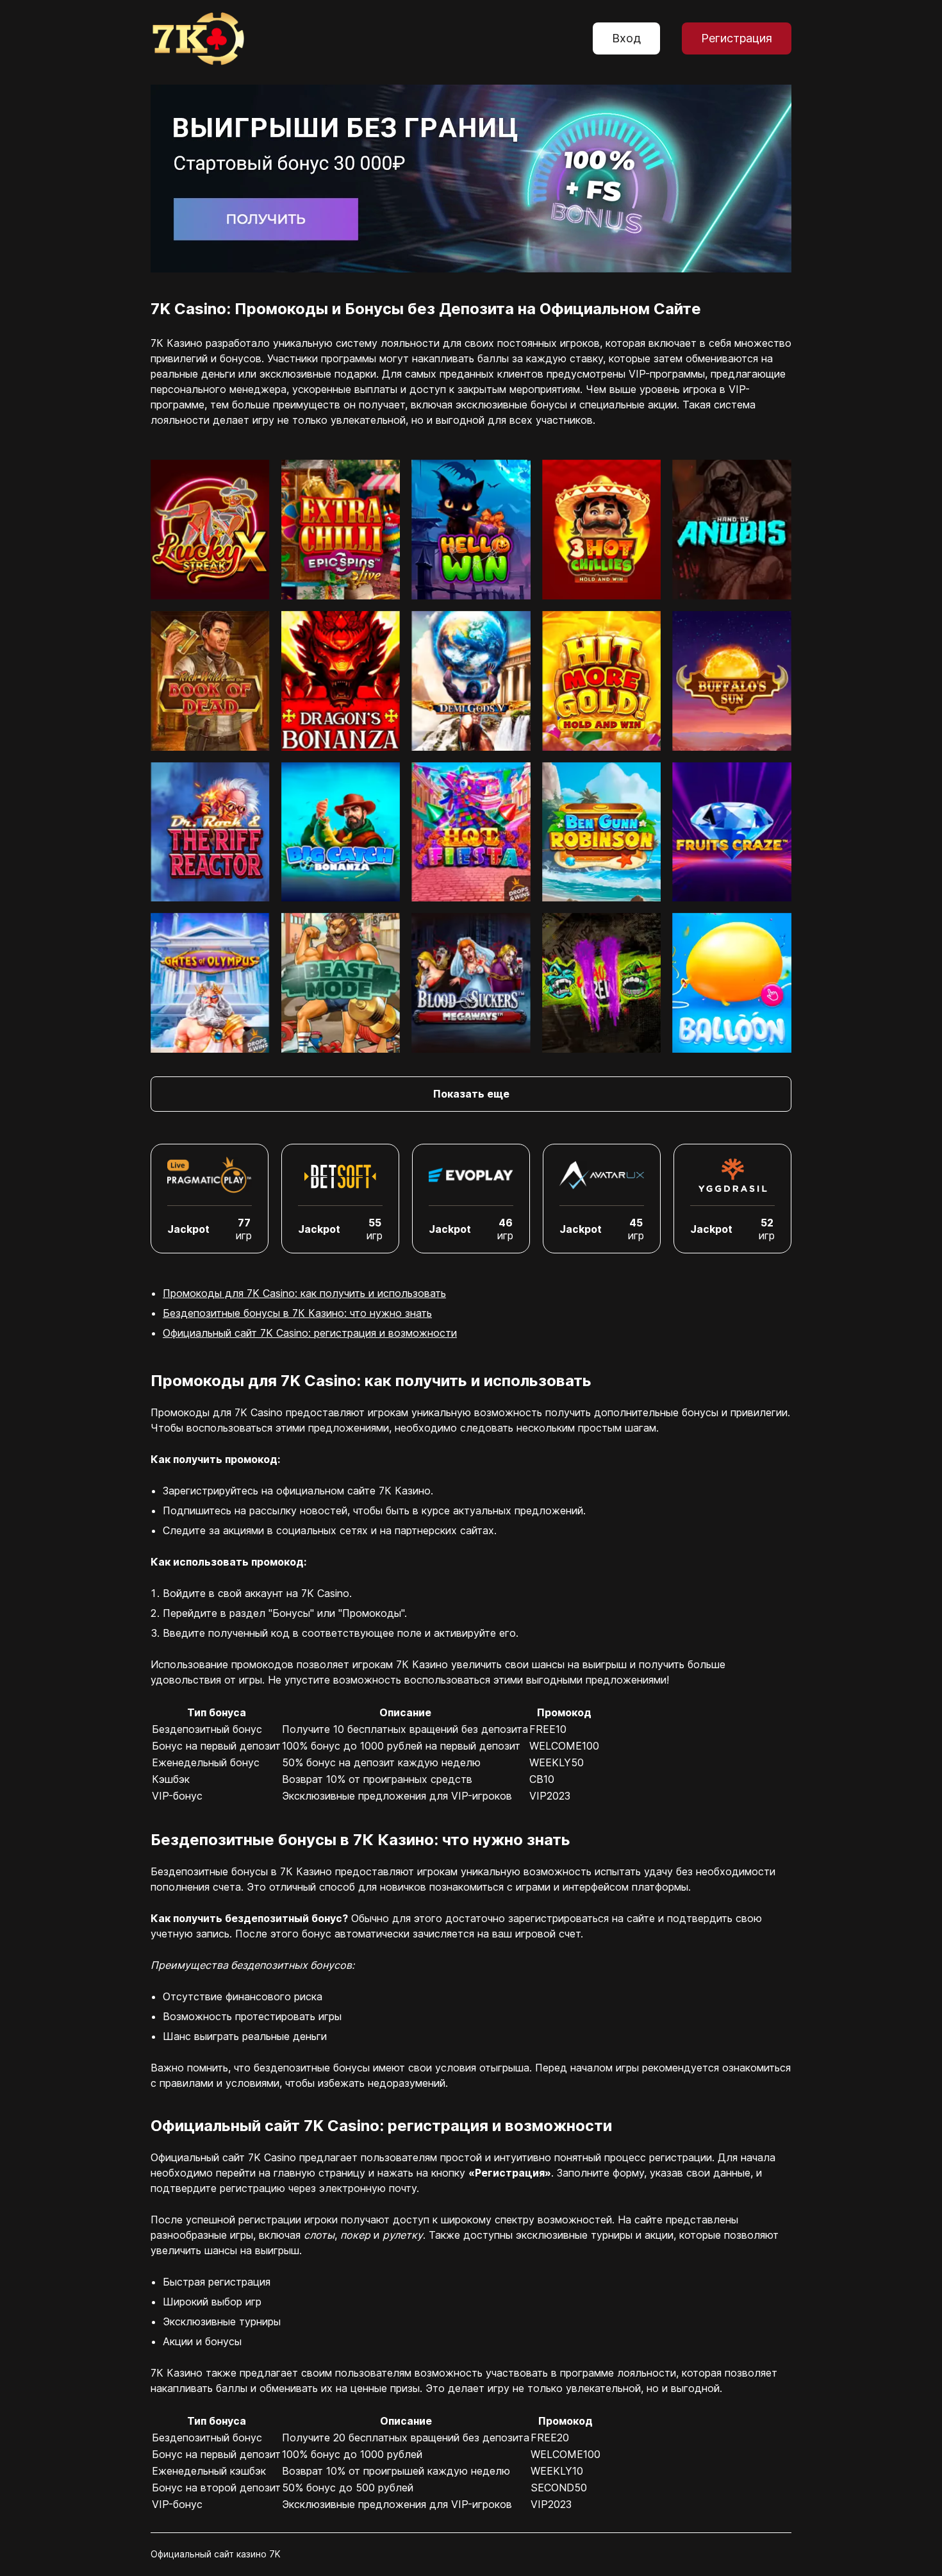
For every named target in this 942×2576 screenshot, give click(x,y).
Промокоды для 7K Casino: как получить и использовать (304, 1293)
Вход (626, 38)
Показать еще (471, 1094)
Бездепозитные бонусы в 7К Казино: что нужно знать (297, 1313)
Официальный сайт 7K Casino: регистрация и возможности (310, 1333)
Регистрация (737, 38)
